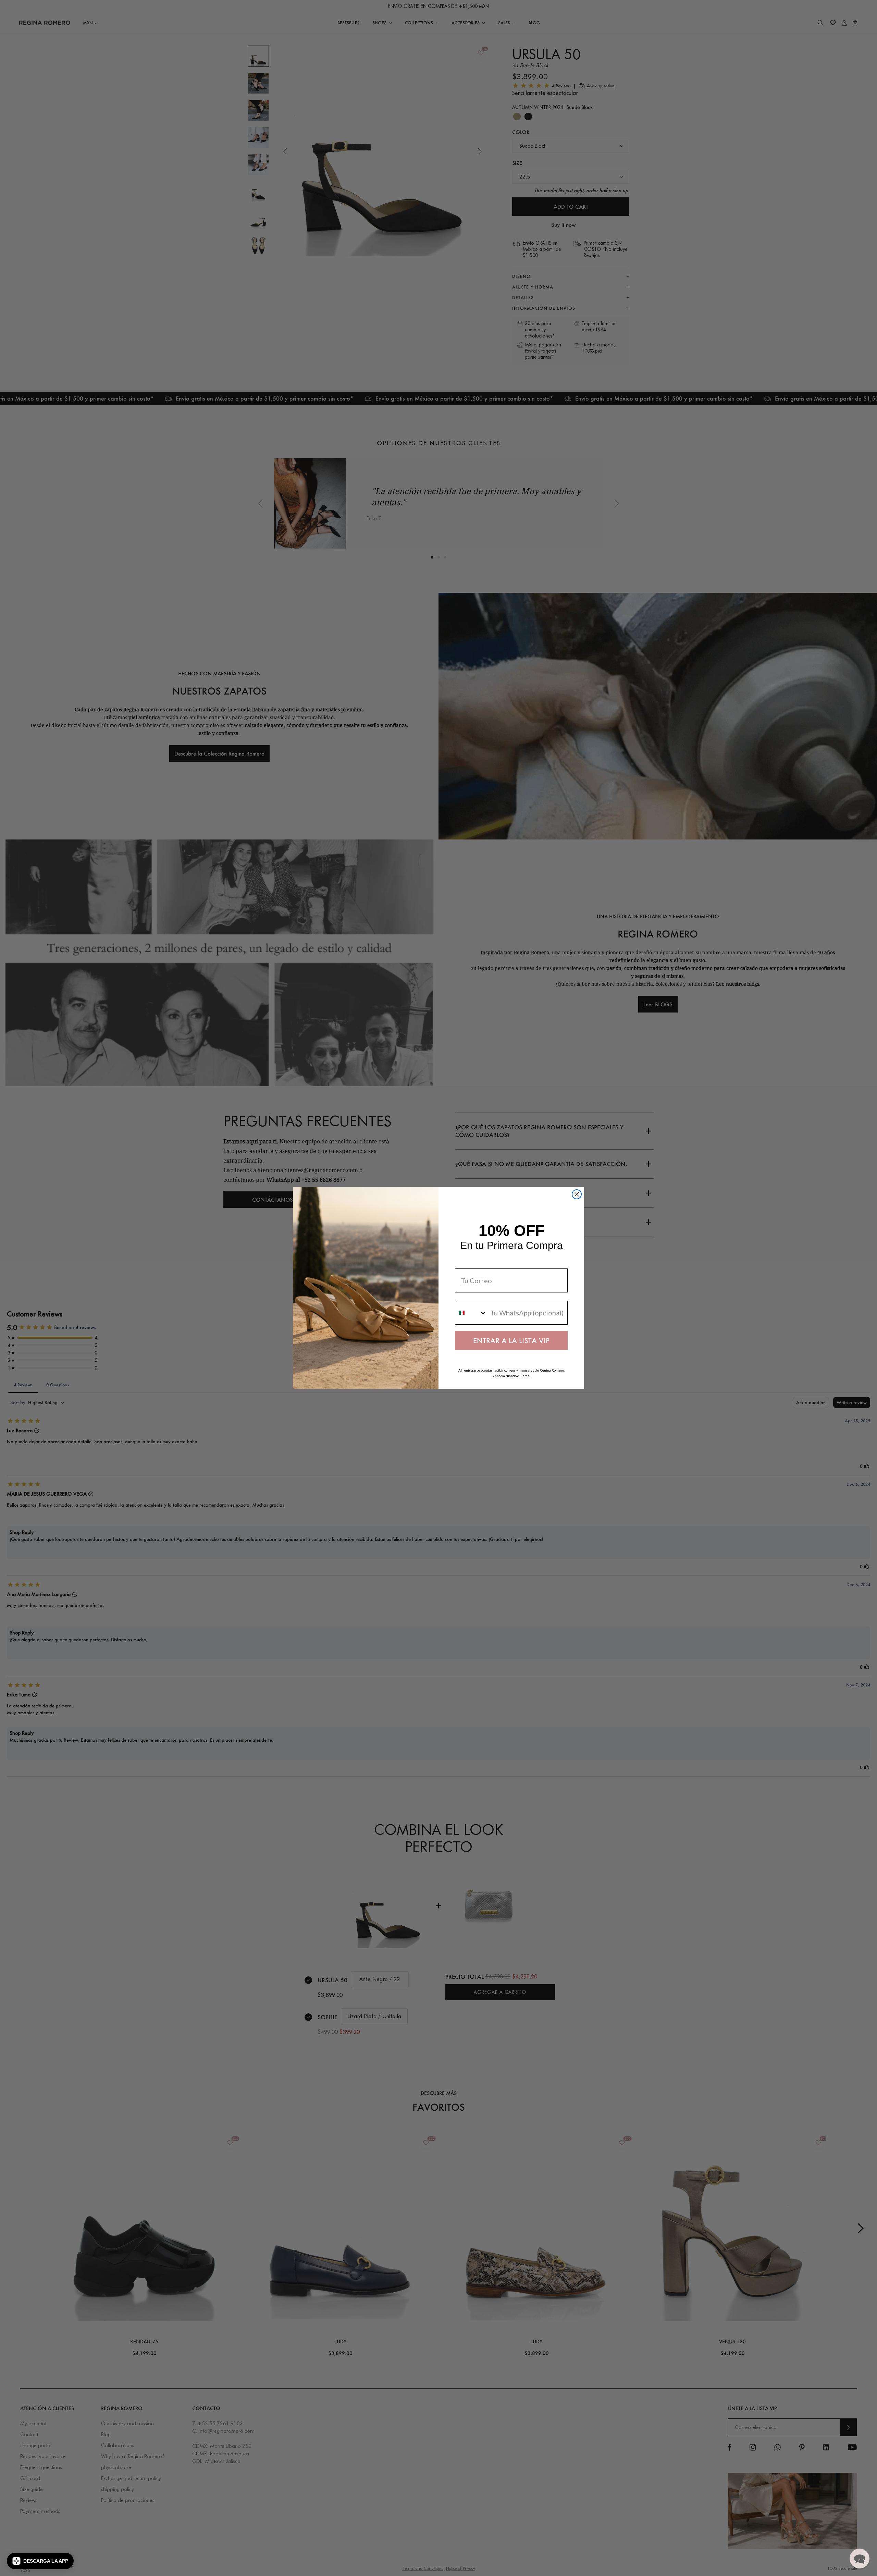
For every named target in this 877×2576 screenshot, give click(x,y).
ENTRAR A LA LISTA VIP (511, 1340)
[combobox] (471, 1313)
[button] (40, 2561)
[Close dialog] (577, 1194)
